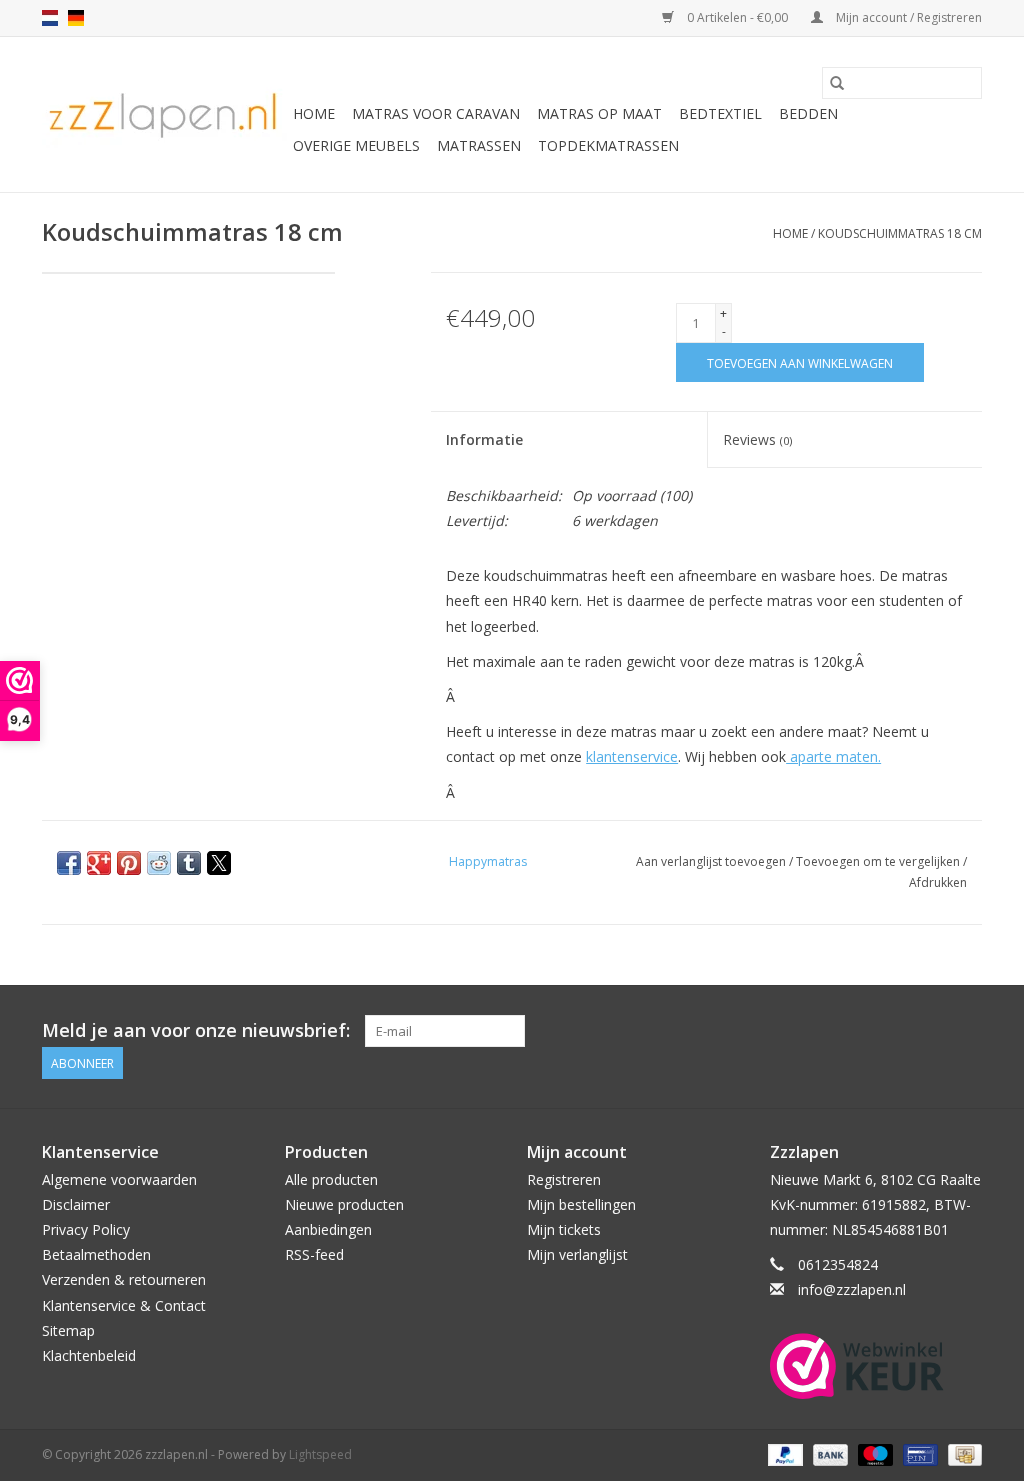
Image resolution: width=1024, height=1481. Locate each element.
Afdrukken (938, 882)
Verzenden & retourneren (124, 1279)
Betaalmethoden (96, 1254)
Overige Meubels (356, 145)
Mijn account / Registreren (907, 17)
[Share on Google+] (99, 863)
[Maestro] (873, 1453)
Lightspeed (320, 1454)
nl (50, 18)
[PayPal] (783, 1453)
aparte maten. (833, 756)
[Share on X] (219, 863)
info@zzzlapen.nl (852, 1289)
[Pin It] (129, 863)
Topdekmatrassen (608, 145)
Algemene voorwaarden (119, 1179)
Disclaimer (76, 1204)
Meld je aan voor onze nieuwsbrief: (196, 1030)
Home (314, 113)
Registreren (564, 1179)
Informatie (484, 439)
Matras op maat (599, 113)
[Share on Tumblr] (189, 863)
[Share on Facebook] (69, 863)
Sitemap (68, 1330)
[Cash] (961, 1453)
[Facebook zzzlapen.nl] (966, 1031)
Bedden (808, 113)
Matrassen (479, 145)
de (76, 18)
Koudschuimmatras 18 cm (900, 233)
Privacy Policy (86, 1229)
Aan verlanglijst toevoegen (712, 861)
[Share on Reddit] (159, 863)
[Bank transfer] (828, 1453)
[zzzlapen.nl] (164, 114)
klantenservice (632, 756)
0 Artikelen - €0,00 (737, 17)
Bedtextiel (720, 113)
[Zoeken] (837, 83)
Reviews (757, 439)
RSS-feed (314, 1254)
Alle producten (331, 1179)
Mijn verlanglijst (577, 1254)
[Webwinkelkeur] (876, 1366)
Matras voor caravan (436, 113)
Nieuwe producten (344, 1204)
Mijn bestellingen (581, 1204)
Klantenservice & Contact (124, 1305)
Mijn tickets (564, 1229)
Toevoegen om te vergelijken (879, 861)
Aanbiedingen (328, 1229)
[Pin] (918, 1453)
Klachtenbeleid (89, 1355)
